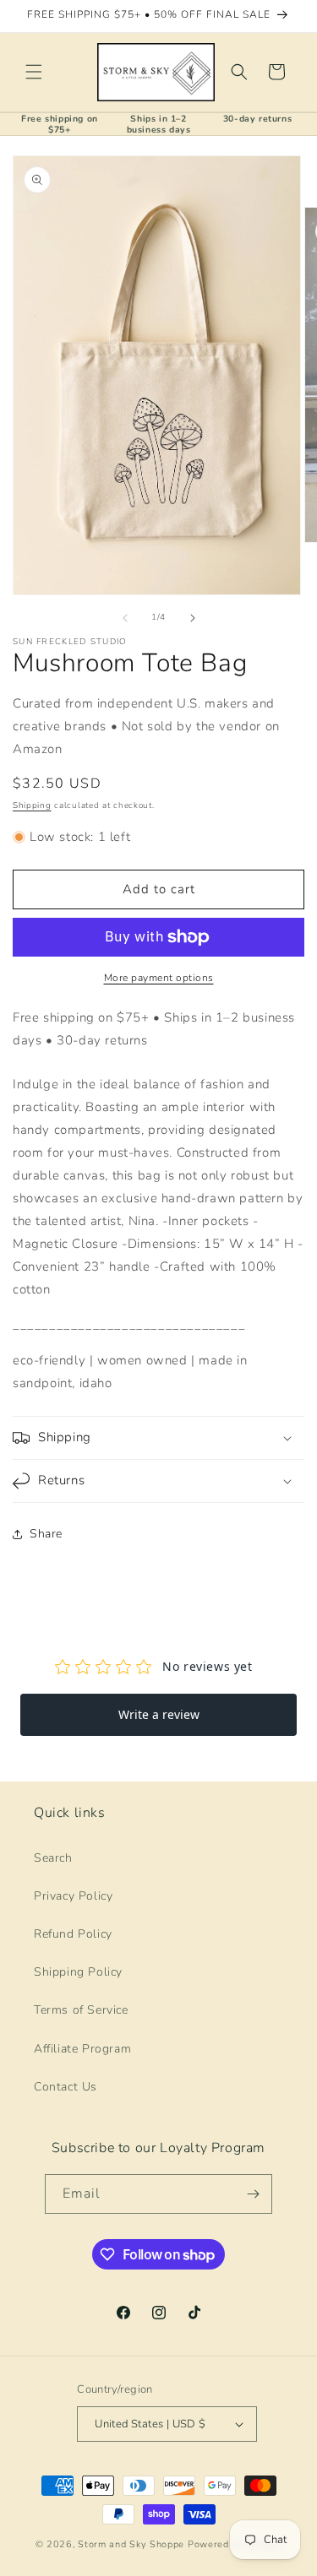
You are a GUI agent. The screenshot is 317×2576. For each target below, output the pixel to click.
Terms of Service (81, 2010)
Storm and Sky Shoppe (131, 2544)
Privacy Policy (73, 1896)
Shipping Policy (78, 1972)
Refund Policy (73, 1934)
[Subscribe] (253, 2194)
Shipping (32, 805)
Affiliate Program (82, 2049)
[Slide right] (193, 618)
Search (53, 1858)
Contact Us (66, 2087)
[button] (34, 72)
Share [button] (46, 1534)
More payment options (159, 978)
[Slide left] (125, 618)
